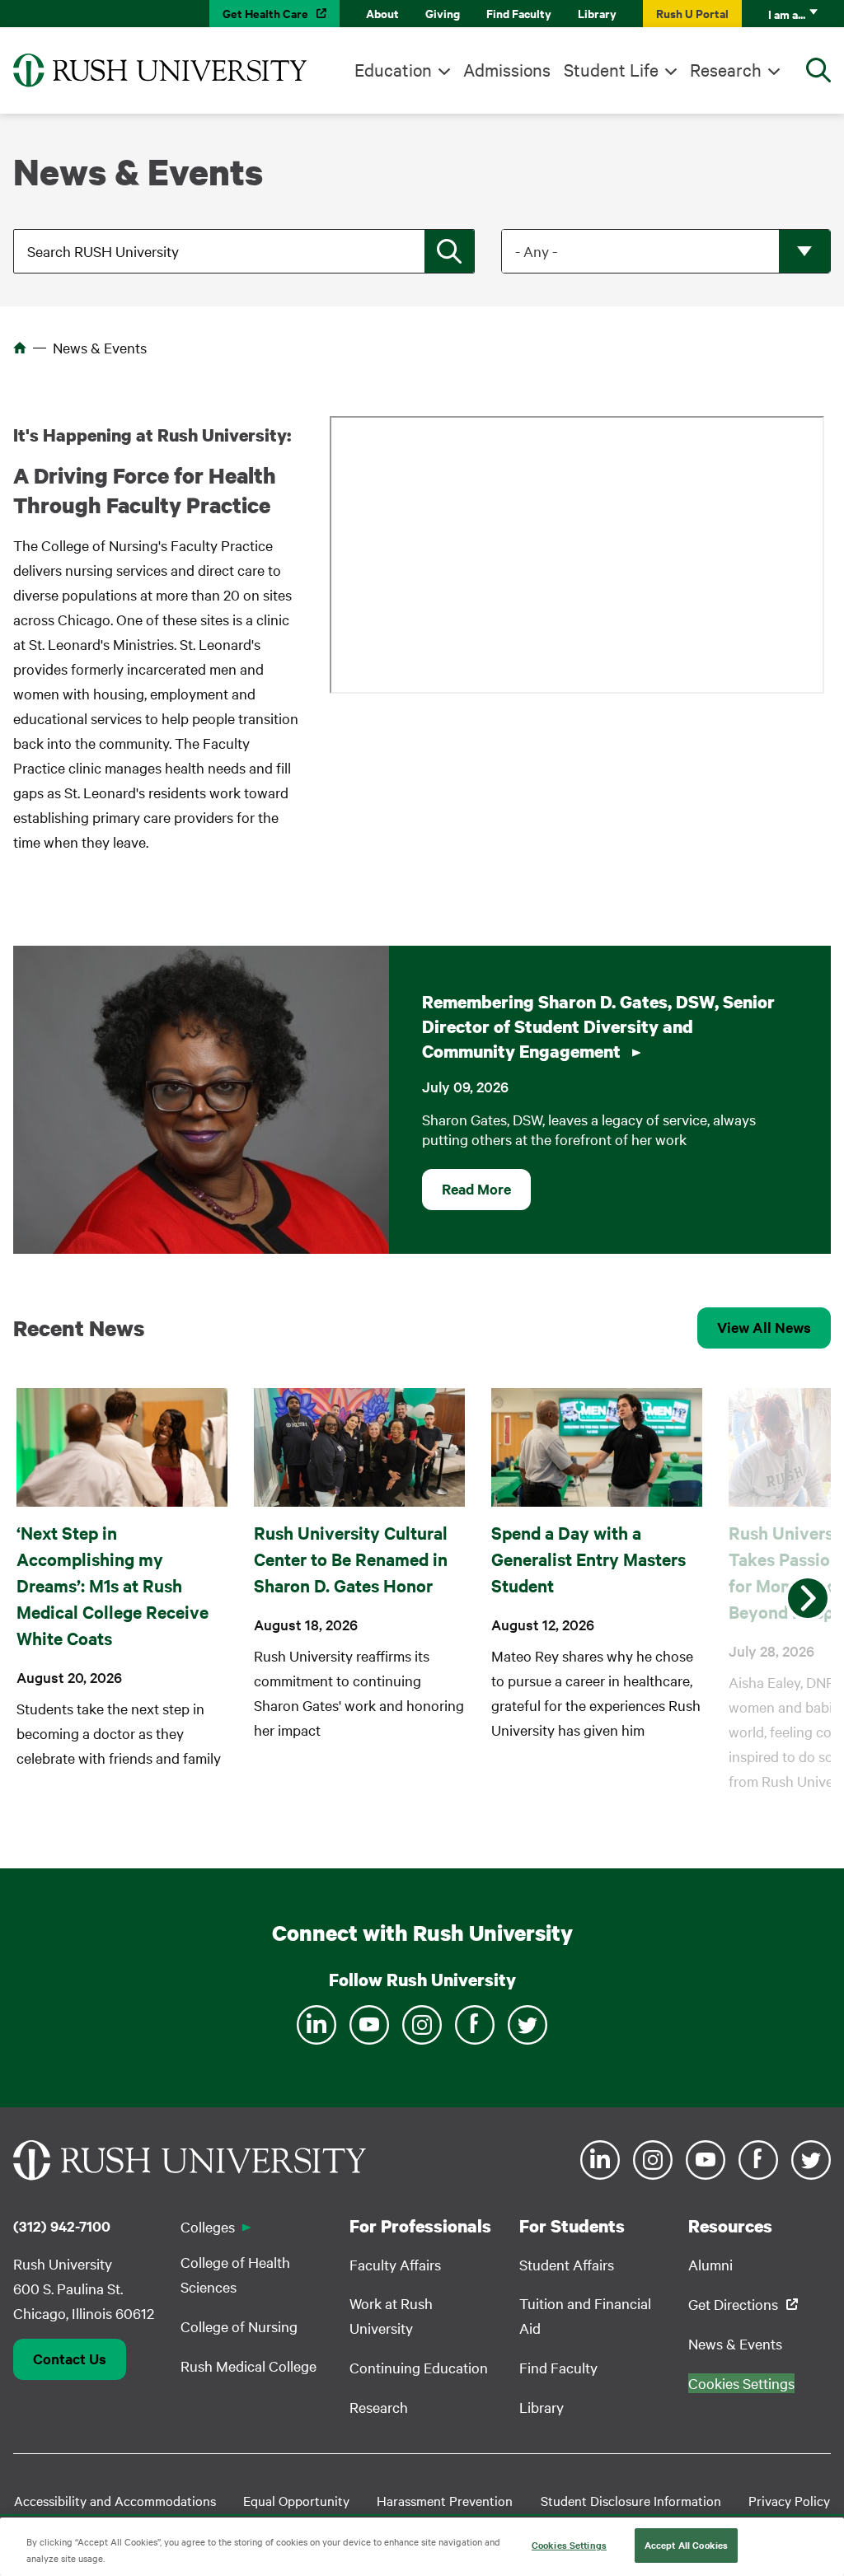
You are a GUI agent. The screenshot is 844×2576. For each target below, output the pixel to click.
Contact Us (70, 2359)
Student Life (611, 69)
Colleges (208, 2226)
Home (20, 348)
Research (726, 69)
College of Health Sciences (235, 2274)
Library (597, 13)
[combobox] (246, 251)
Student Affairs (567, 2264)
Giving (443, 13)
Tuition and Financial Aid (585, 2315)
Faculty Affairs (395, 2264)
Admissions (507, 69)
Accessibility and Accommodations (115, 2500)
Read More (476, 1189)
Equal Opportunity (296, 2500)
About (382, 13)
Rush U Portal (692, 13)
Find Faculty (519, 13)
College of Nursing (239, 2326)
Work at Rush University (391, 2315)
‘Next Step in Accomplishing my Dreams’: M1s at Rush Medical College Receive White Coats (113, 1585)
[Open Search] (818, 70)
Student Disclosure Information (631, 2500)
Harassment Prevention (445, 2500)
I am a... (787, 14)
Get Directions (733, 2304)
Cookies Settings (569, 2545)
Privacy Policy (789, 2500)
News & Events (735, 2343)
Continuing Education (419, 2367)
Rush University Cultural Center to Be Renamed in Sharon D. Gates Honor (351, 1559)
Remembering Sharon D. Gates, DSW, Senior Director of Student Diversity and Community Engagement (598, 1026)
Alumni (710, 2264)
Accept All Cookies (686, 2545)
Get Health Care (265, 13)
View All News (764, 1327)
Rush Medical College (249, 2366)
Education (393, 69)
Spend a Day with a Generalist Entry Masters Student (588, 1559)
